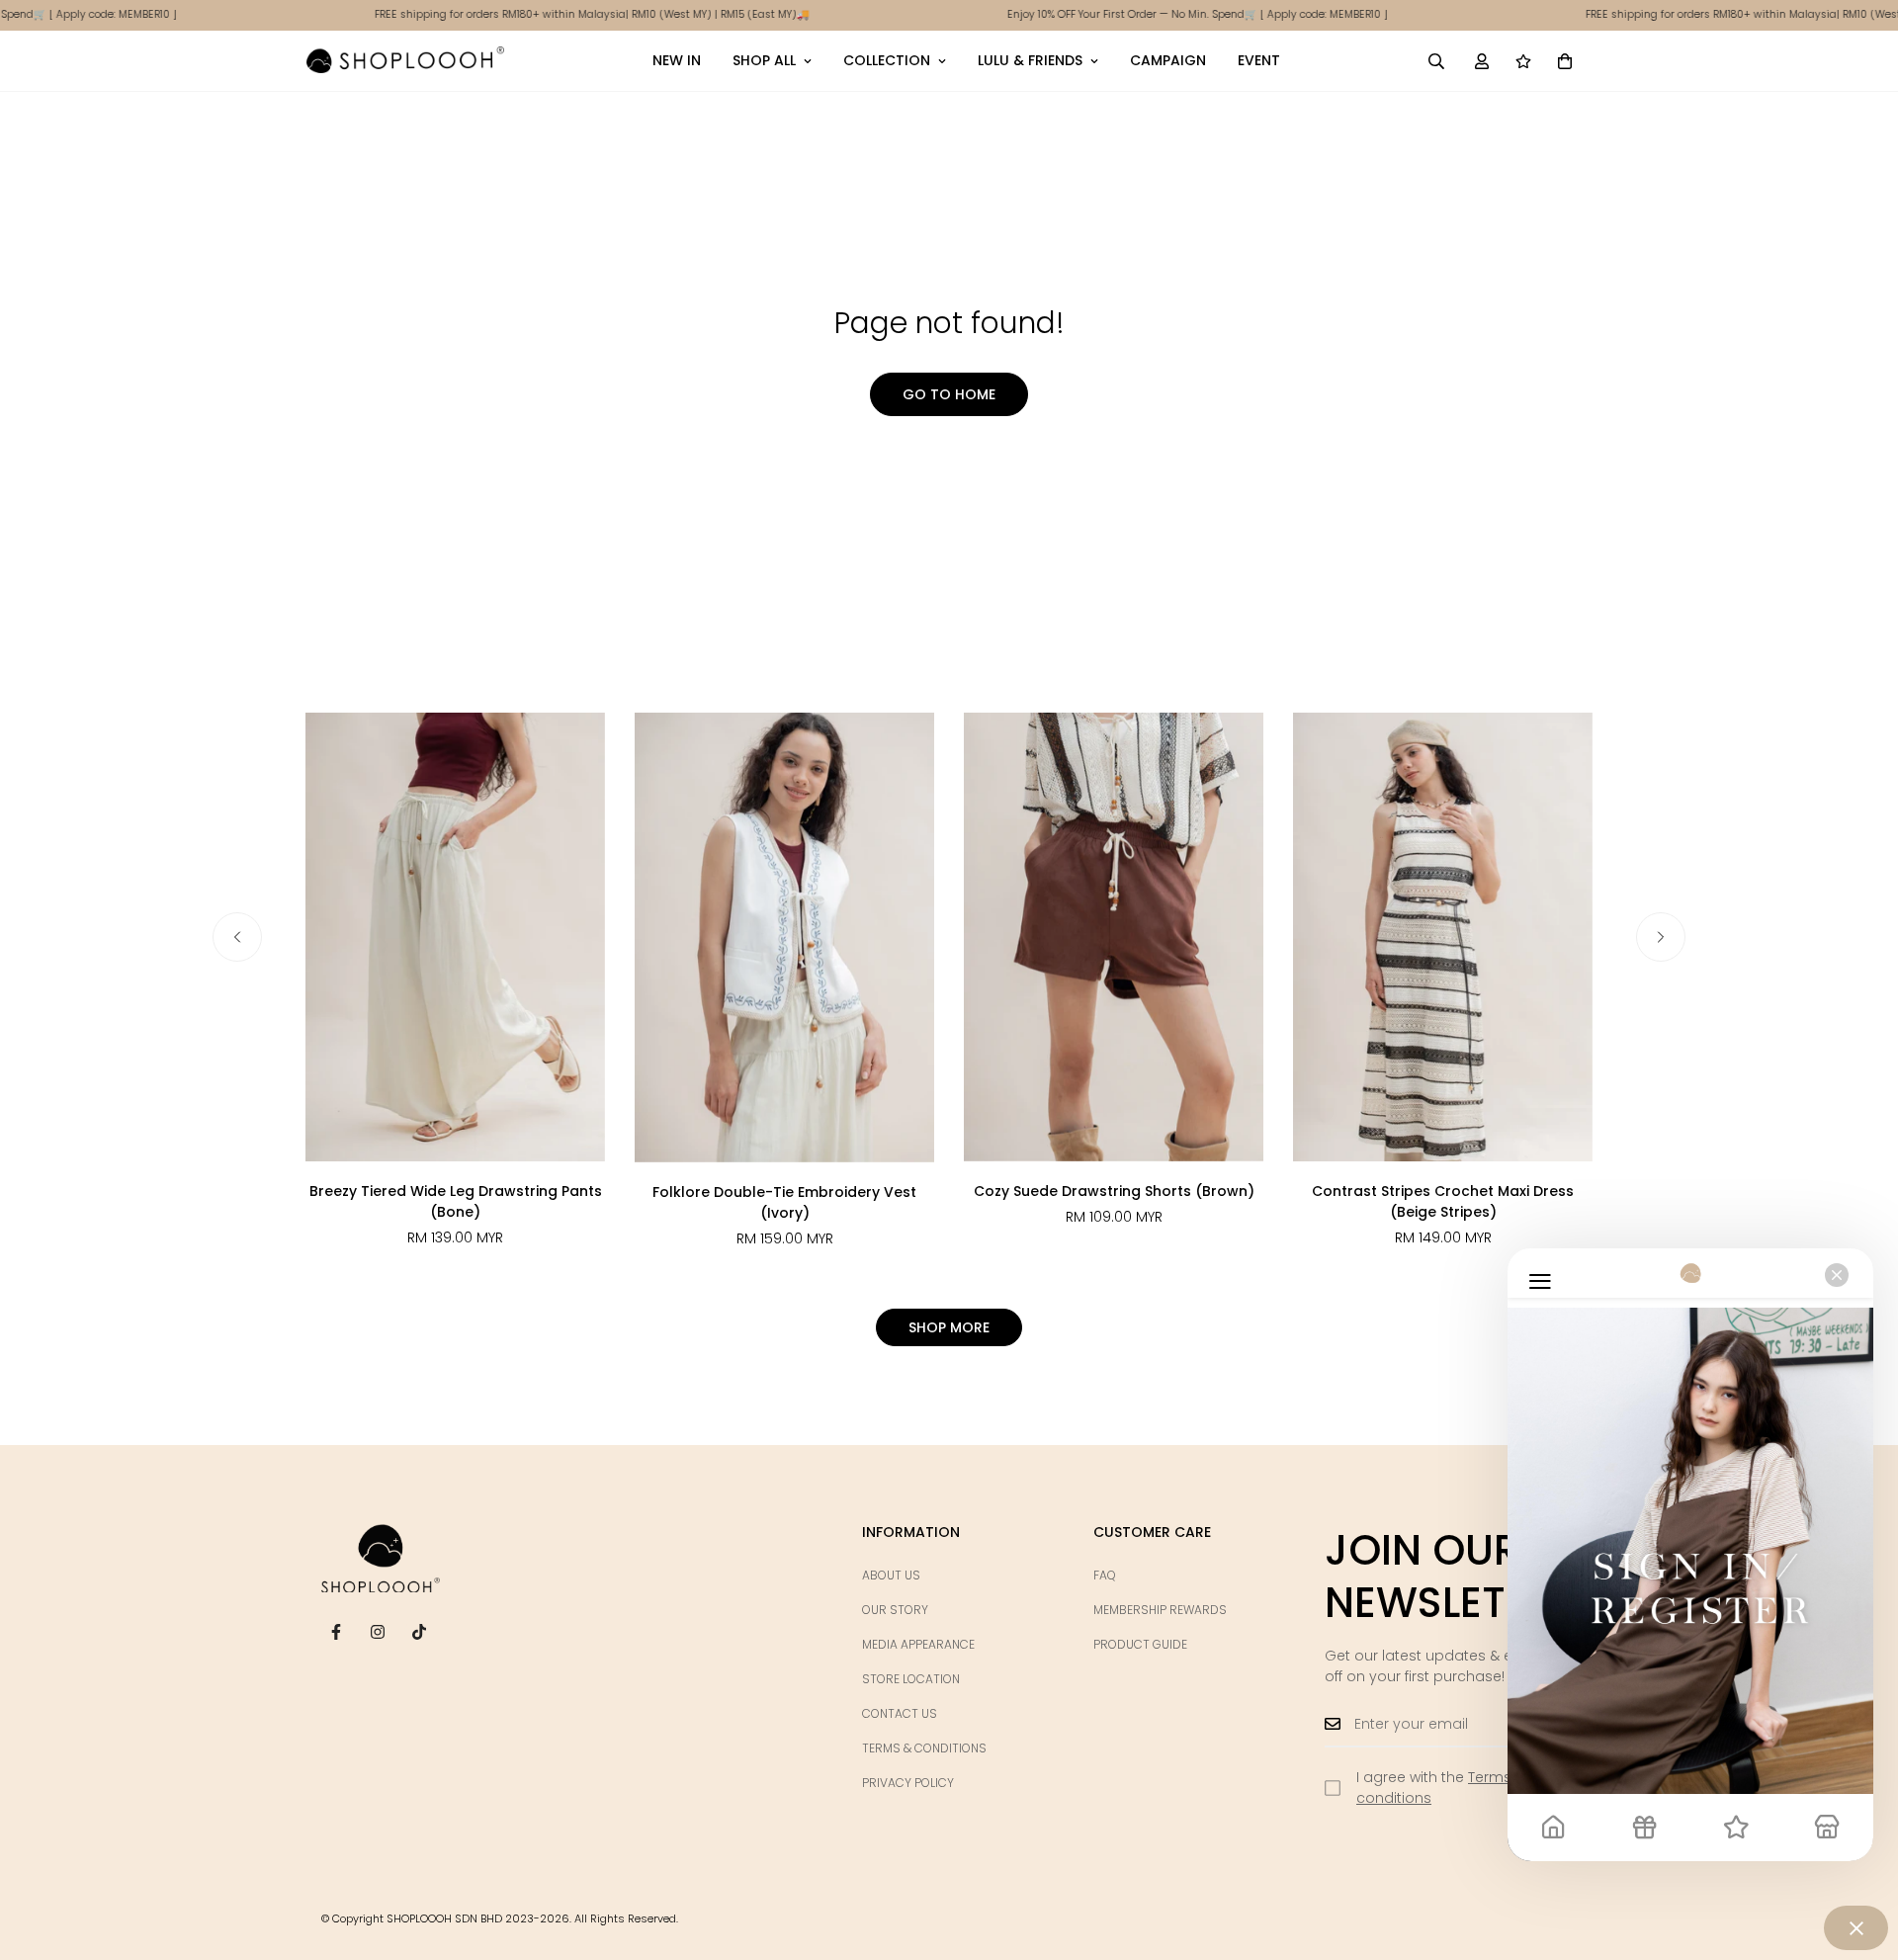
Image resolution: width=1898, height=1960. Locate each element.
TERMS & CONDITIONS (924, 1748)
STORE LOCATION (911, 1679)
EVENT (1259, 60)
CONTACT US (900, 1713)
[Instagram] (378, 1632)
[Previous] (237, 937)
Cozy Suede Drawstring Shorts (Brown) (1114, 1191)
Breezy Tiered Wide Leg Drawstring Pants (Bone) (456, 1201)
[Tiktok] (419, 1632)
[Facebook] (336, 1632)
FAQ (1105, 1575)
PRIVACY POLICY (908, 1783)
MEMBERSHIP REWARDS (1160, 1610)
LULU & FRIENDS (1030, 60)
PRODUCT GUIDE (1140, 1644)
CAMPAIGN (1168, 60)
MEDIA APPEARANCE (918, 1644)
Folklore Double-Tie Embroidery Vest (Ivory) (784, 1202)
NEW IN (677, 60)
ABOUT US (891, 1575)
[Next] (1661, 937)
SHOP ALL (764, 60)
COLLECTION (887, 60)
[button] (1565, 60)
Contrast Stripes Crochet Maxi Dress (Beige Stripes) (1443, 1201)
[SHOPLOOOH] (405, 60)
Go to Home (949, 394)
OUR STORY (895, 1610)
